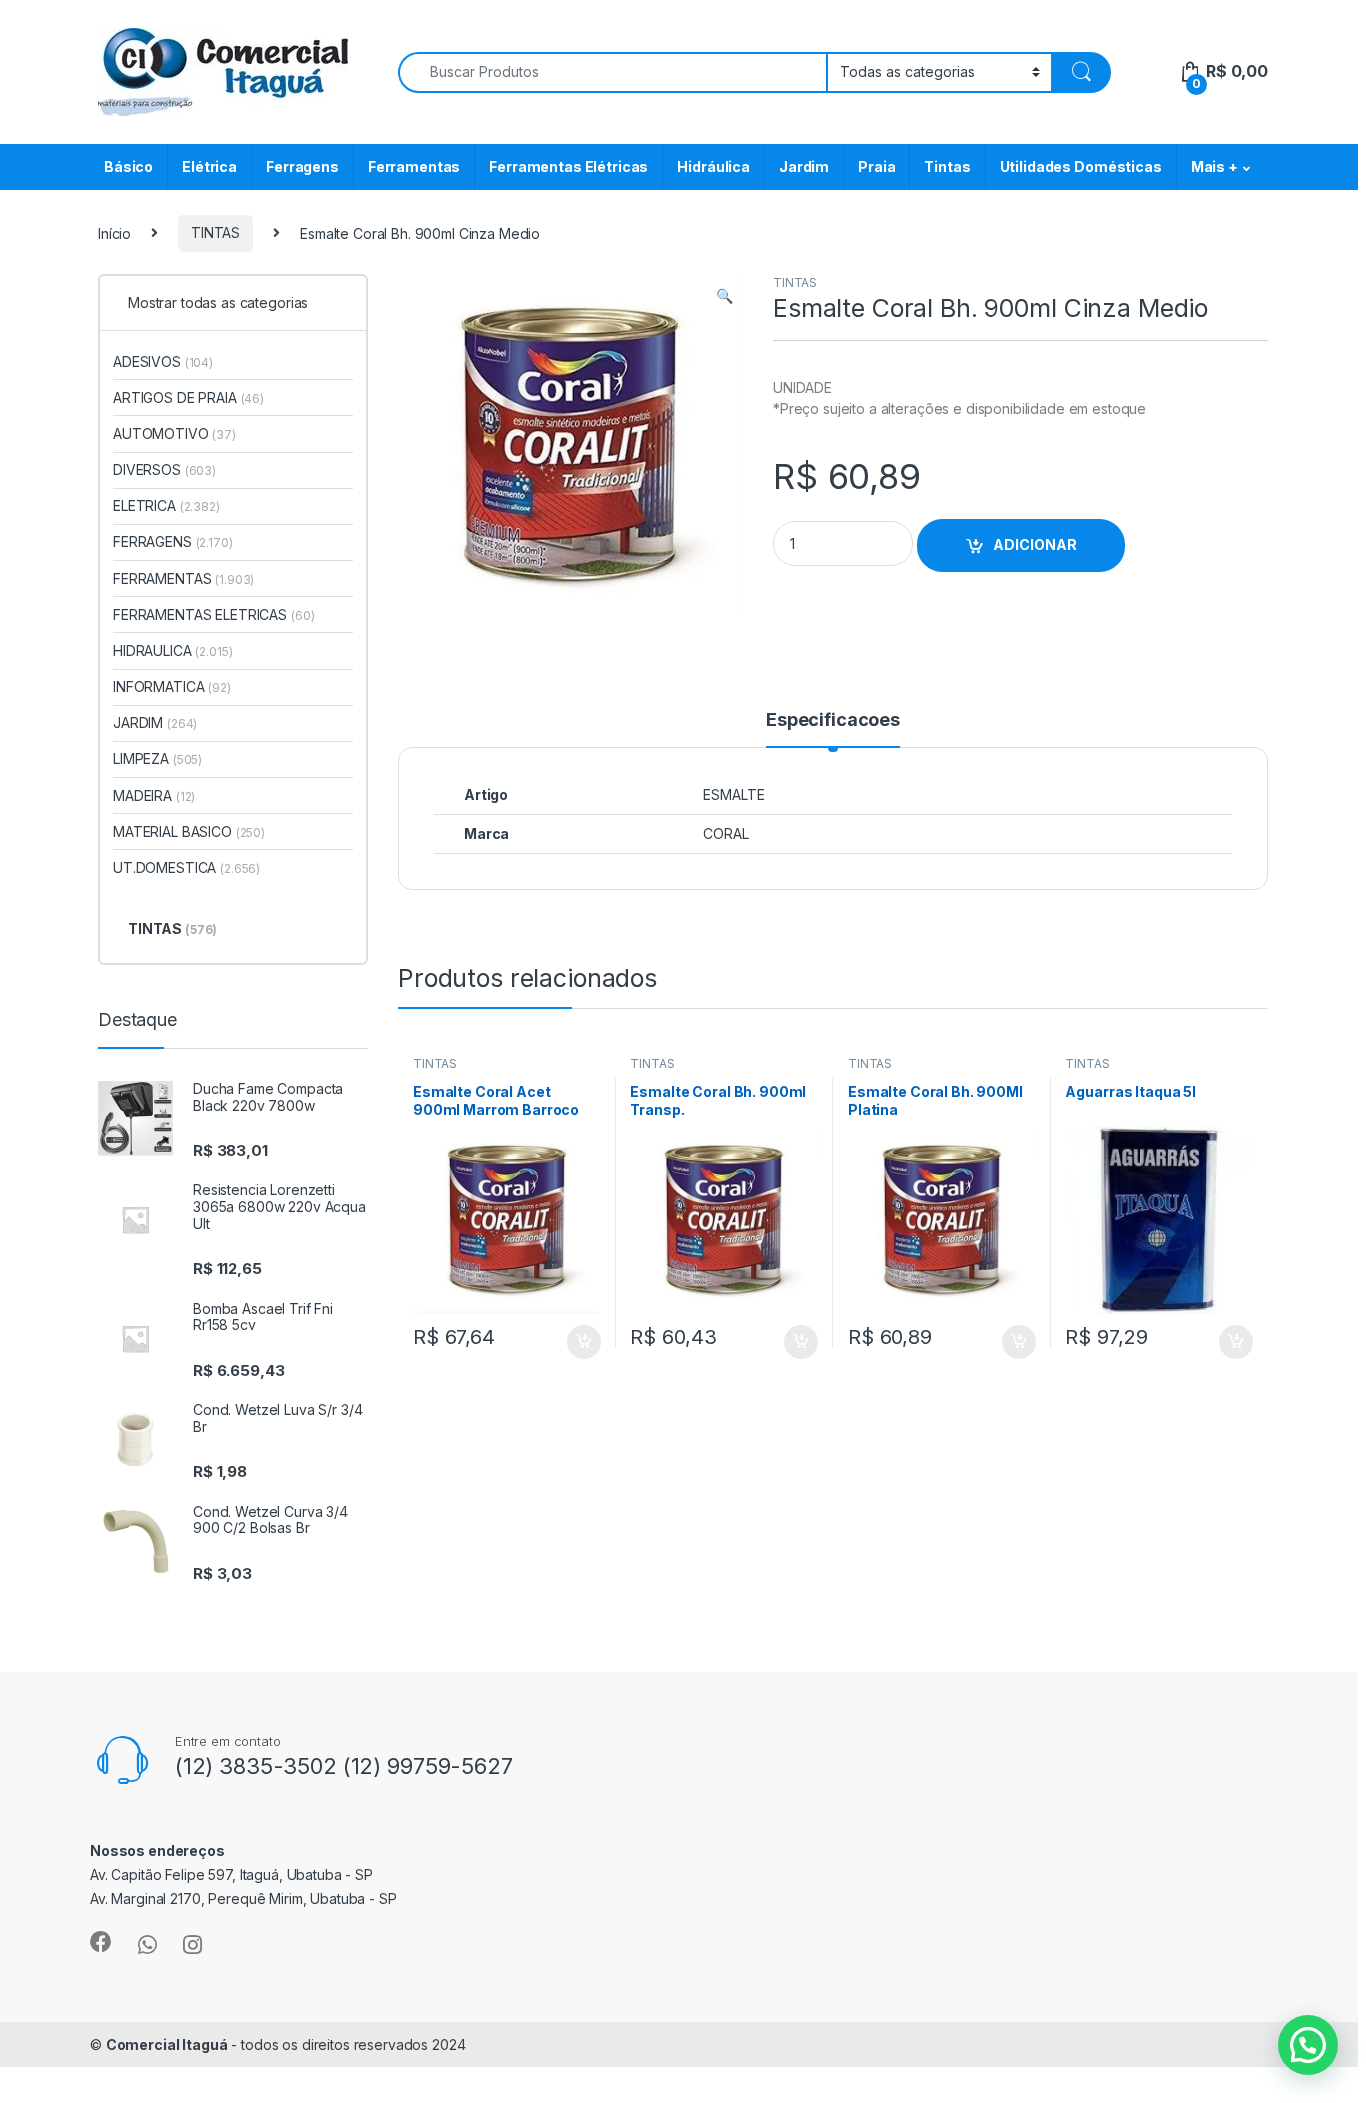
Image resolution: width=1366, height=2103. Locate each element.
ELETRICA (166, 505)
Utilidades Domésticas (1081, 166)
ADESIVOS (163, 361)
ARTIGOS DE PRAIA (188, 397)
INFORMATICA (172, 686)
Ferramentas (414, 166)
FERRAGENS (173, 541)
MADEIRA (154, 795)
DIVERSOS (164, 469)
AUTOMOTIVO (174, 433)
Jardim (804, 166)
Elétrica (209, 166)
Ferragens (302, 166)
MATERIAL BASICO (189, 831)
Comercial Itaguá (167, 2044)
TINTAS (215, 232)
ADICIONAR (1035, 544)
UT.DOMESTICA (186, 867)
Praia (876, 166)
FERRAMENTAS (183, 578)
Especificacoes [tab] (833, 720)
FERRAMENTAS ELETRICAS (213, 614)
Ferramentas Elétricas (568, 166)
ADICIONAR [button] (564, 1342)
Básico (128, 166)
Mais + (1214, 166)
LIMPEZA (157, 758)
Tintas (947, 166)
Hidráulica (713, 166)
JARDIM (155, 722)
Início (114, 232)
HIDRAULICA (173, 650)
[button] (724, 296)
